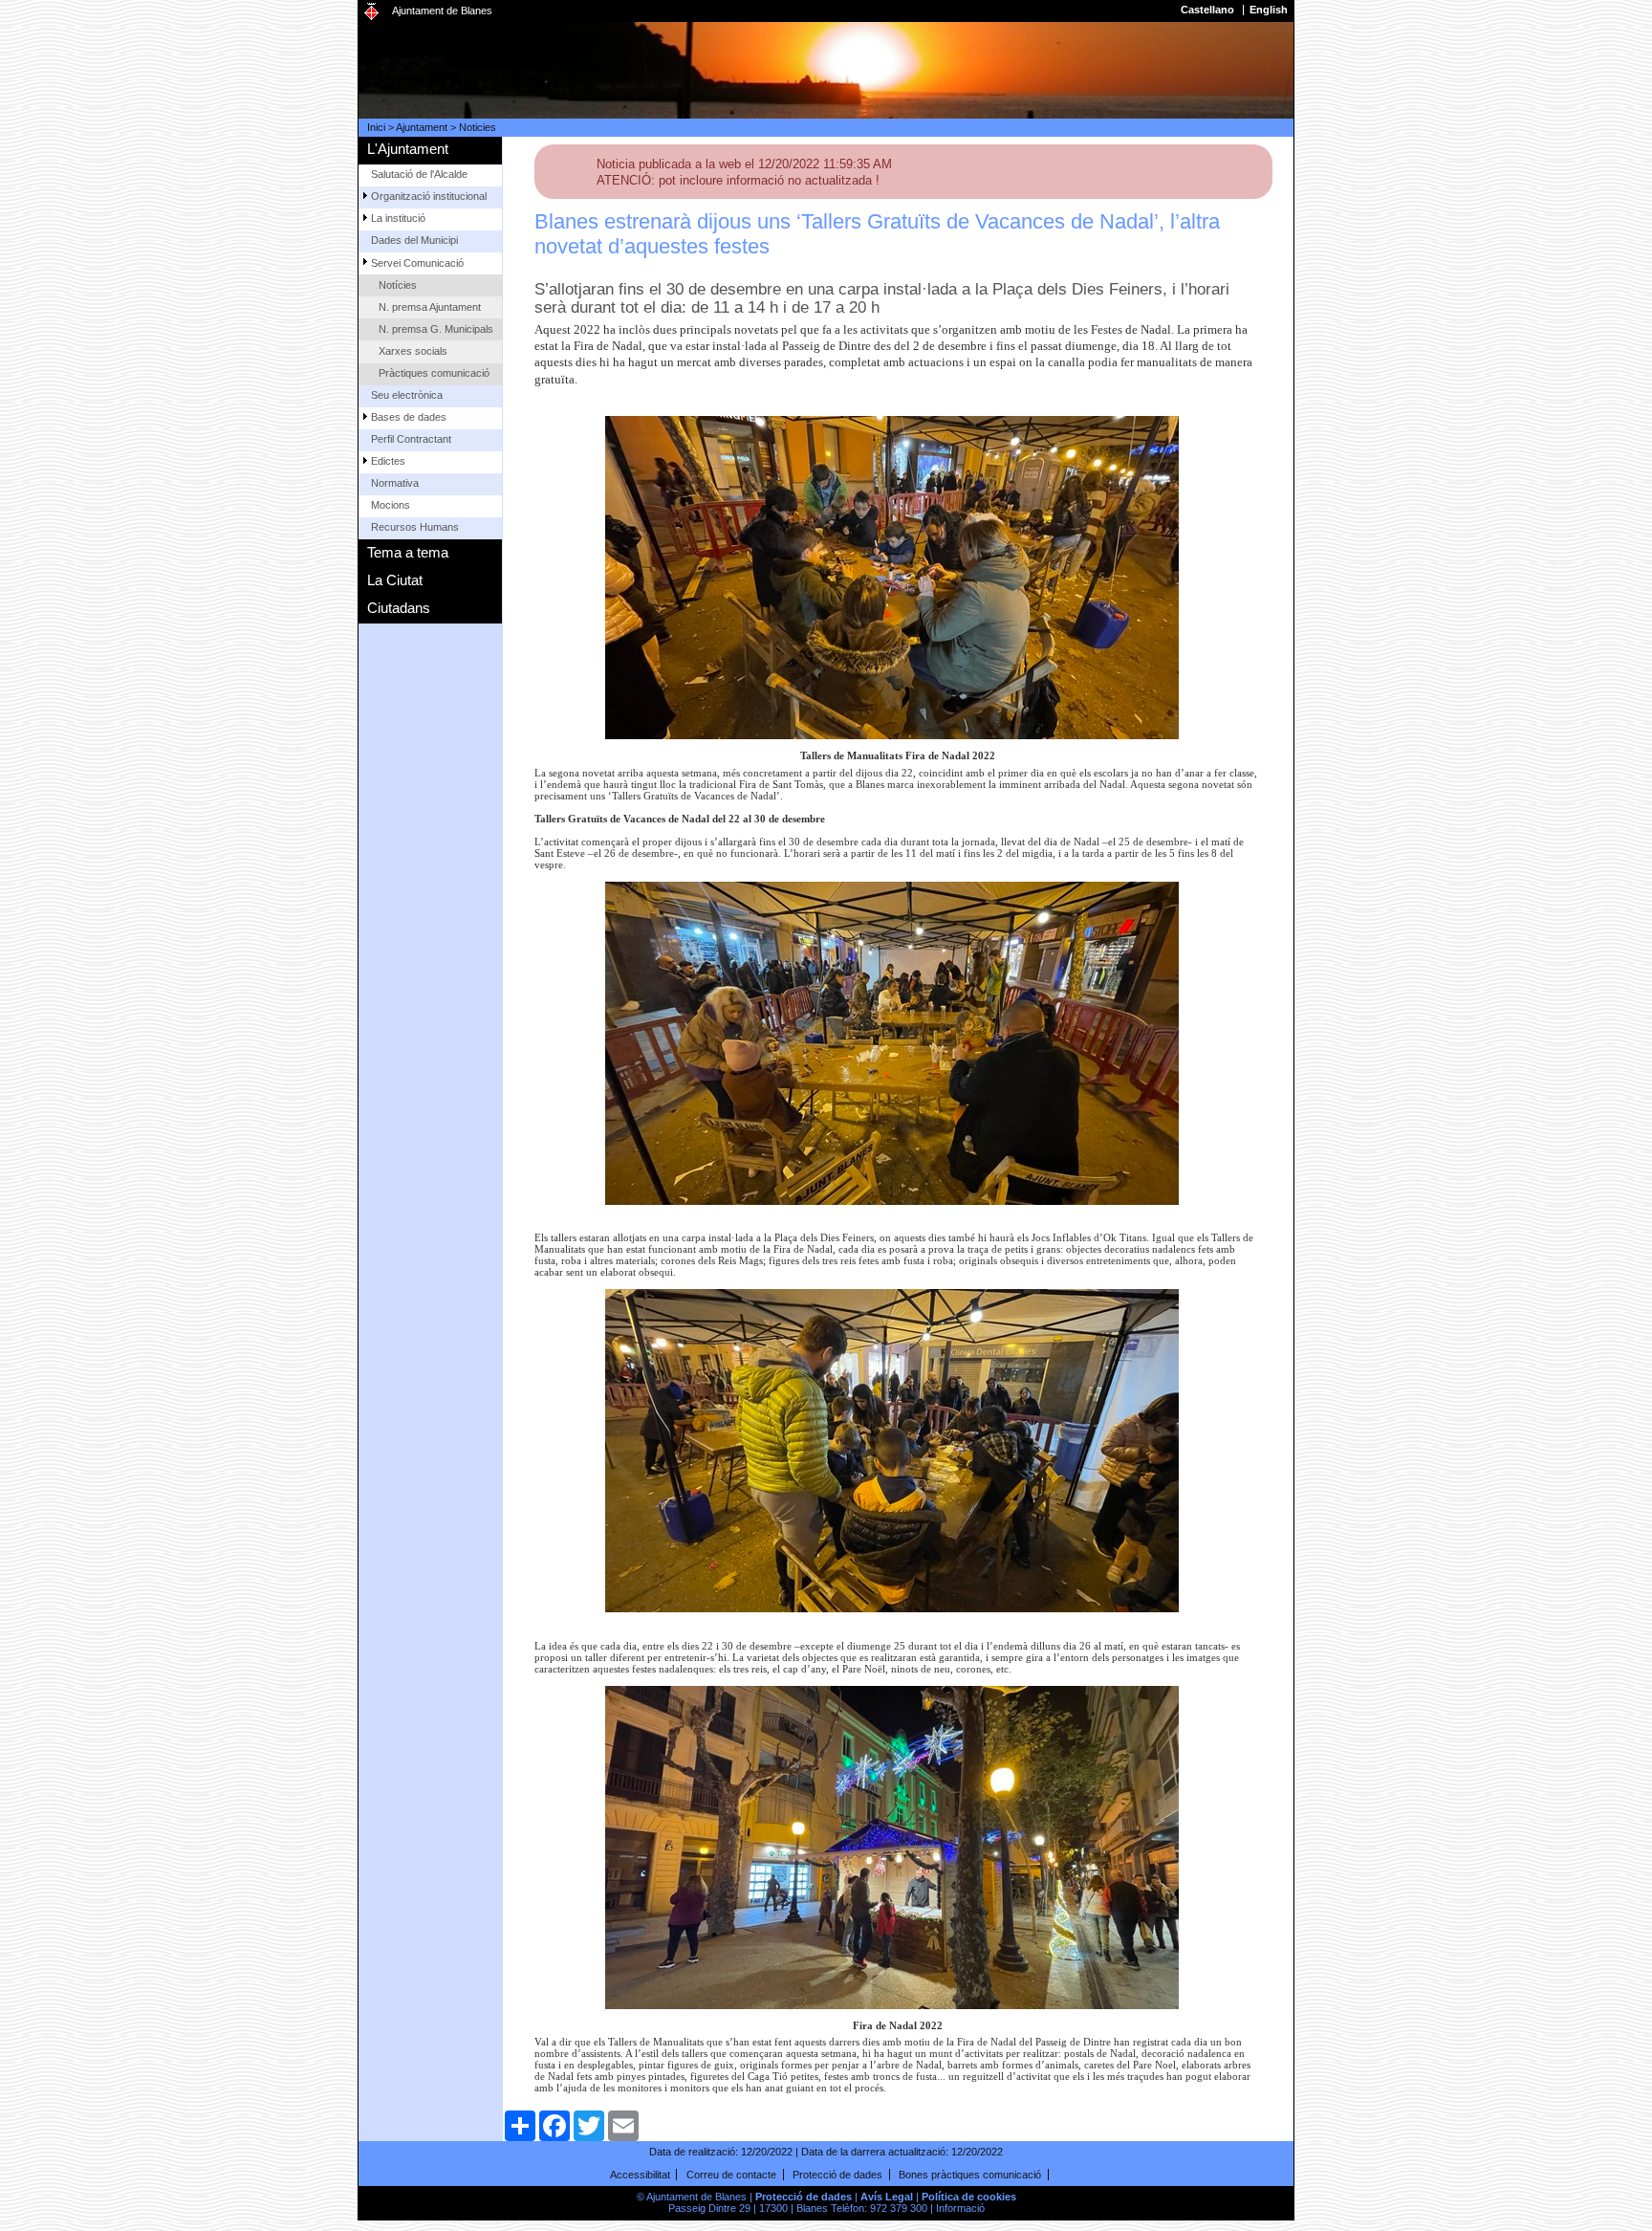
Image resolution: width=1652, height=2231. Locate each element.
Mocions (391, 505)
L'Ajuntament (408, 149)
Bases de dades (409, 417)
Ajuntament (422, 127)
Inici (376, 127)
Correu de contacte (731, 2175)
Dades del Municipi (414, 240)
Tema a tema (408, 552)
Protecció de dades (837, 2175)
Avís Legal (887, 2197)
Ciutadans (399, 608)
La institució (398, 218)
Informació (960, 2208)
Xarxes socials (413, 351)
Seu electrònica (407, 395)
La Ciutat (395, 580)
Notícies (398, 285)
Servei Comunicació (417, 263)
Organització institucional (429, 196)
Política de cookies (969, 2197)
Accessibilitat (640, 2175)
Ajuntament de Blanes (442, 11)
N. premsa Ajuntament (430, 307)
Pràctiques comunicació (434, 373)
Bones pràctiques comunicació (970, 2175)
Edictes (388, 461)
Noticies (478, 127)
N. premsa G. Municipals (436, 329)
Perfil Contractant (411, 439)
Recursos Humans (415, 527)
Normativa (395, 483)
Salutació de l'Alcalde (419, 174)
